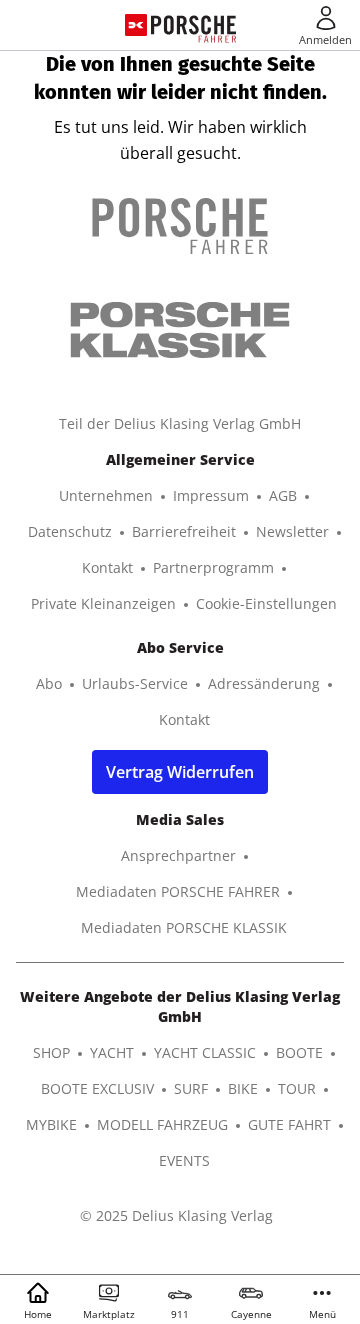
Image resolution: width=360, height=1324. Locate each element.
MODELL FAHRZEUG (162, 1124)
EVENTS (184, 1160)
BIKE (243, 1088)
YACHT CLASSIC (205, 1052)
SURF (191, 1088)
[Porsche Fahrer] (193, 25)
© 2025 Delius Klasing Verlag (176, 1215)
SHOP (51, 1052)
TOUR (297, 1088)
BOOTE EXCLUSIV (97, 1088)
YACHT (112, 1052)
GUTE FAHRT (289, 1124)
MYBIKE (51, 1124)
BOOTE (299, 1052)
